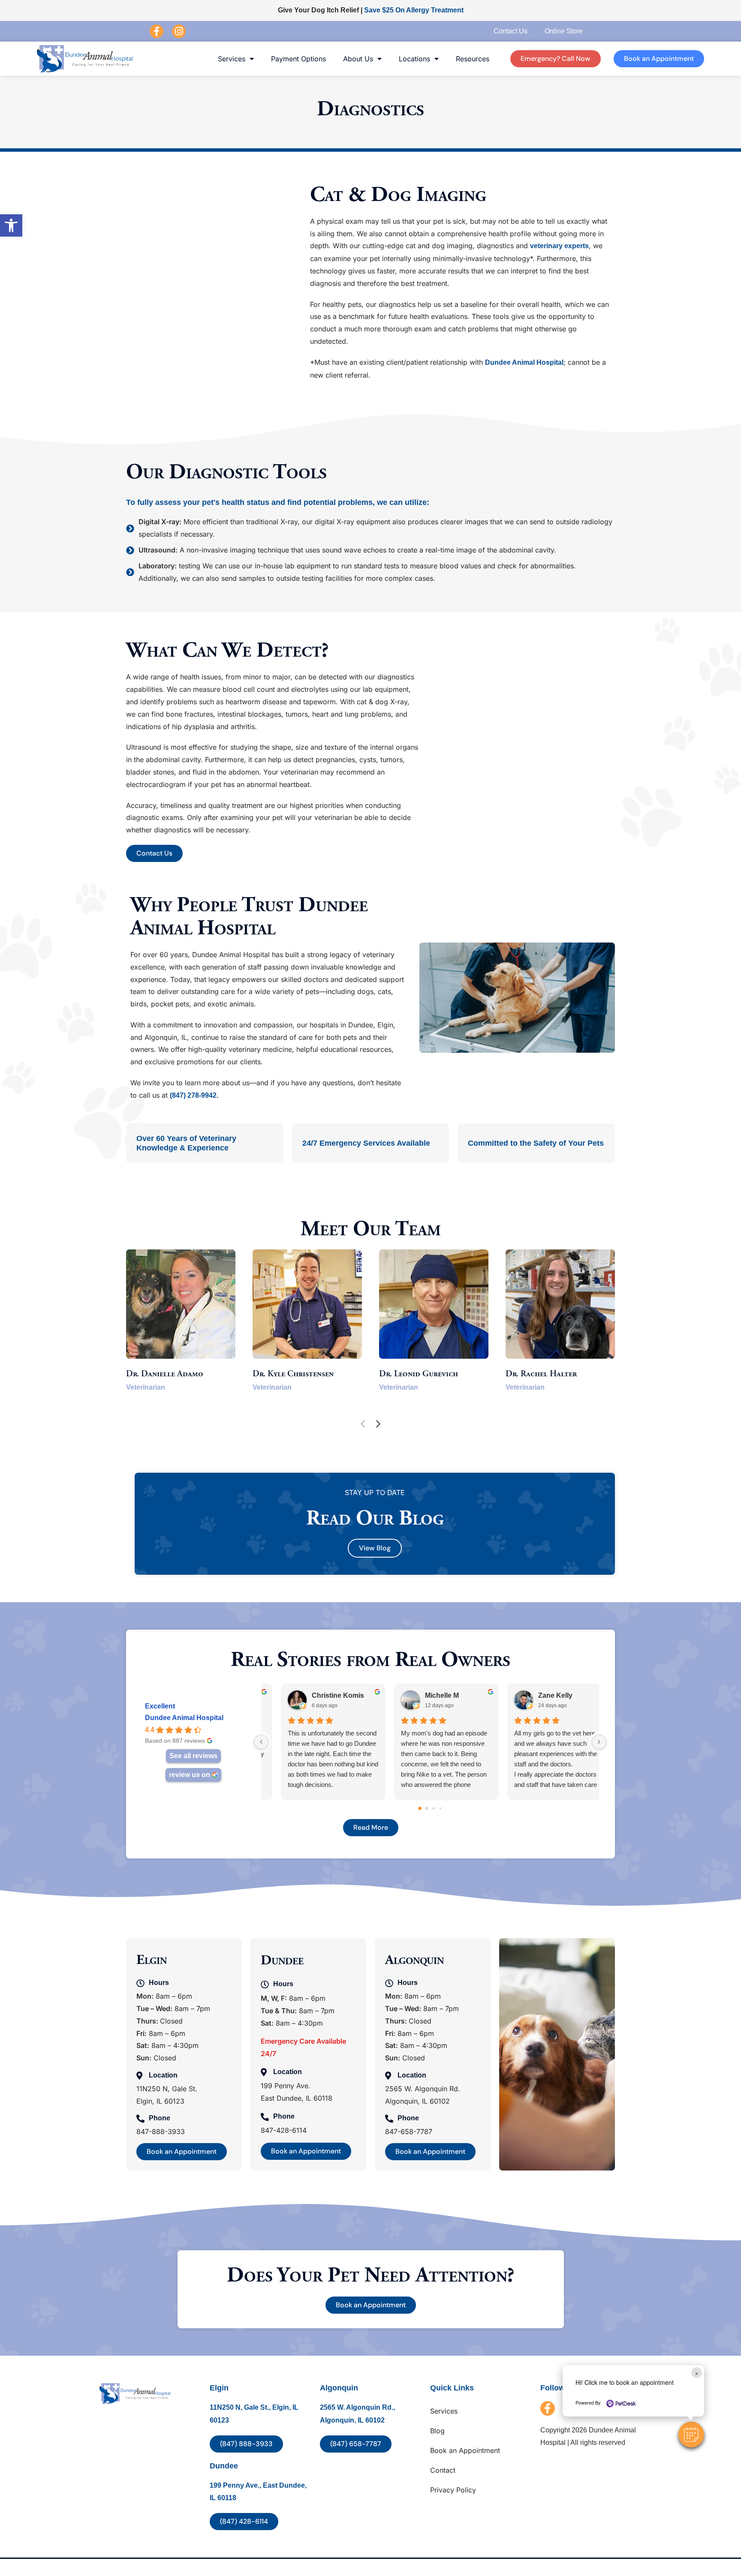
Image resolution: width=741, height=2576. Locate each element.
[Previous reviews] (261, 1742)
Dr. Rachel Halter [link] (541, 1374)
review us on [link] (190, 1775)
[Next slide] (378, 1424)
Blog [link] (437, 2431)
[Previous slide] (363, 1424)
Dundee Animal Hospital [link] (524, 362)
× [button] (697, 2373)
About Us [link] (358, 59)
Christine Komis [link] (322, 1695)
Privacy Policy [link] (453, 2490)
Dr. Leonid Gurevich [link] (419, 1374)
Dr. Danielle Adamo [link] (165, 1374)
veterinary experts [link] (559, 246)
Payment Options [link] (298, 59)
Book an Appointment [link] (465, 2450)
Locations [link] (414, 59)
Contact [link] (443, 2470)
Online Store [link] (564, 31)
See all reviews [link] (193, 1756)
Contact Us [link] (511, 31)
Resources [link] (473, 59)
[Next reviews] (599, 1742)
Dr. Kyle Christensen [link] (293, 1374)
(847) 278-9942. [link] (194, 1095)
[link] (11, 225)
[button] (691, 2435)
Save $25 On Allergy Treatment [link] (414, 10)
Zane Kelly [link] (539, 1695)
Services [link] (232, 59)
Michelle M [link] (426, 1695)
